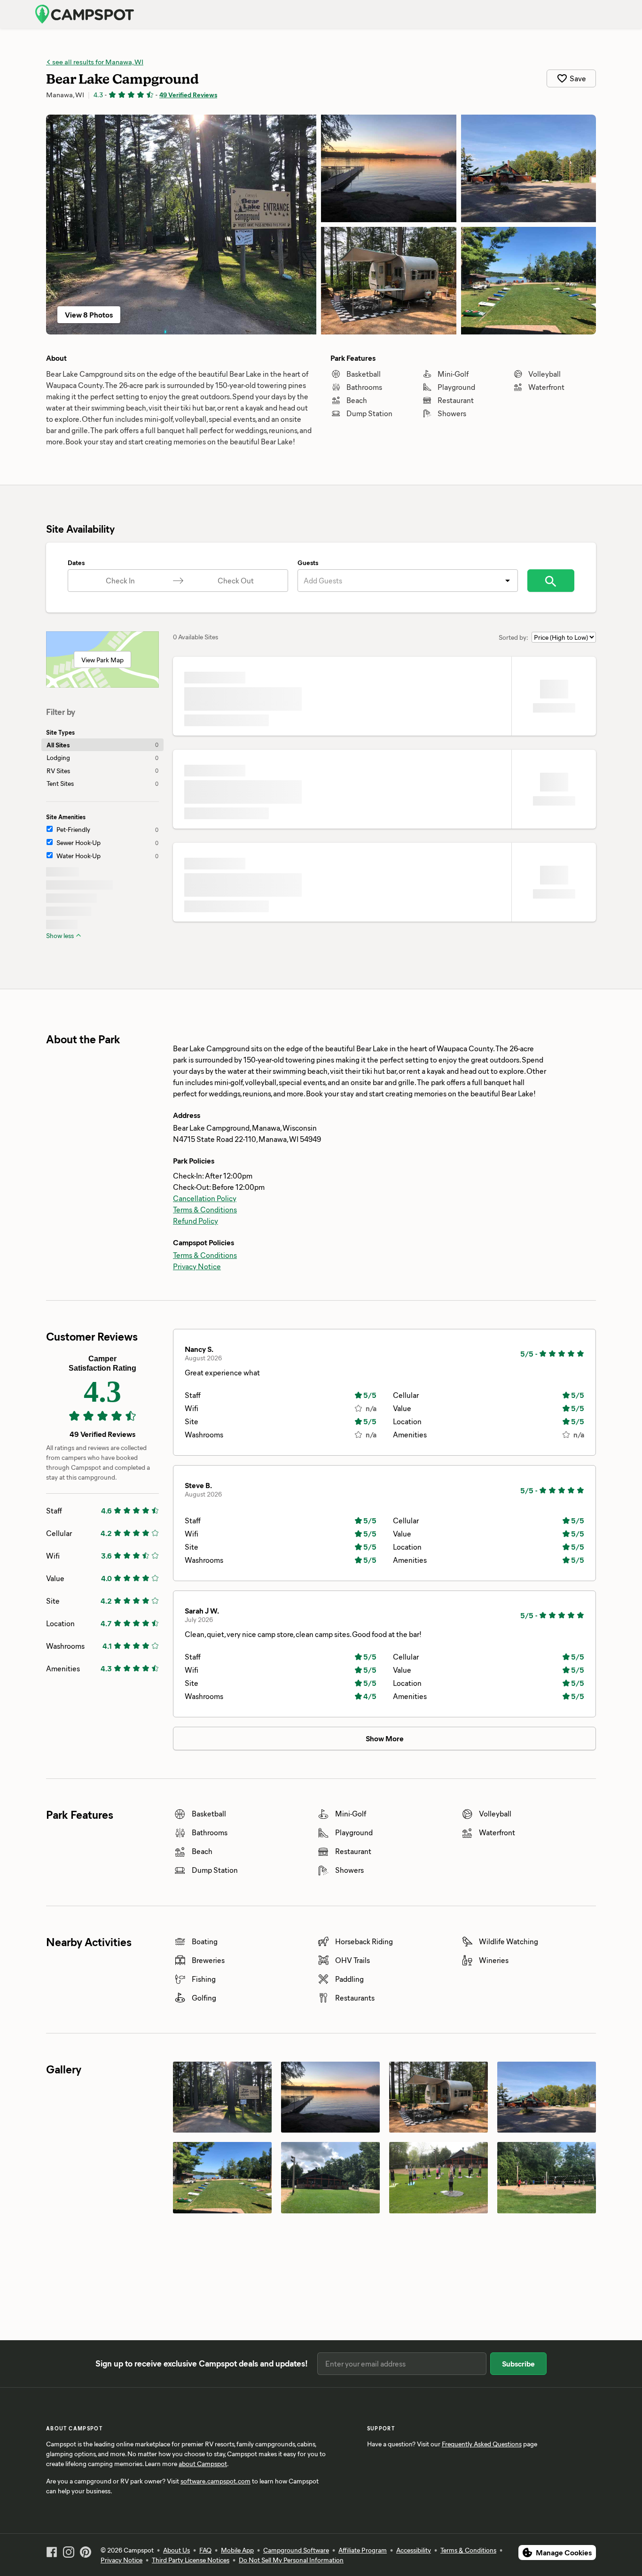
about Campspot (203, 2463)
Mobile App (237, 2550)
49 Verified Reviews (188, 95)
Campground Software (296, 2550)
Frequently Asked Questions (482, 2444)
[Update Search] (551, 581)
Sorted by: (513, 637)
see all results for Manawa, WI (97, 62)
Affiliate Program (363, 2550)
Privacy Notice (197, 1266)
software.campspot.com (215, 2481)
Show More (385, 1738)
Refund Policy (196, 1221)
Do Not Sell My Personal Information (291, 2560)
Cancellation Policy (205, 1198)
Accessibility (414, 2550)
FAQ (205, 2550)
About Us (176, 2550)
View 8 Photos (89, 314)
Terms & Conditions (205, 1209)
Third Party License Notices (191, 2560)
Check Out (236, 580)
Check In (120, 580)
